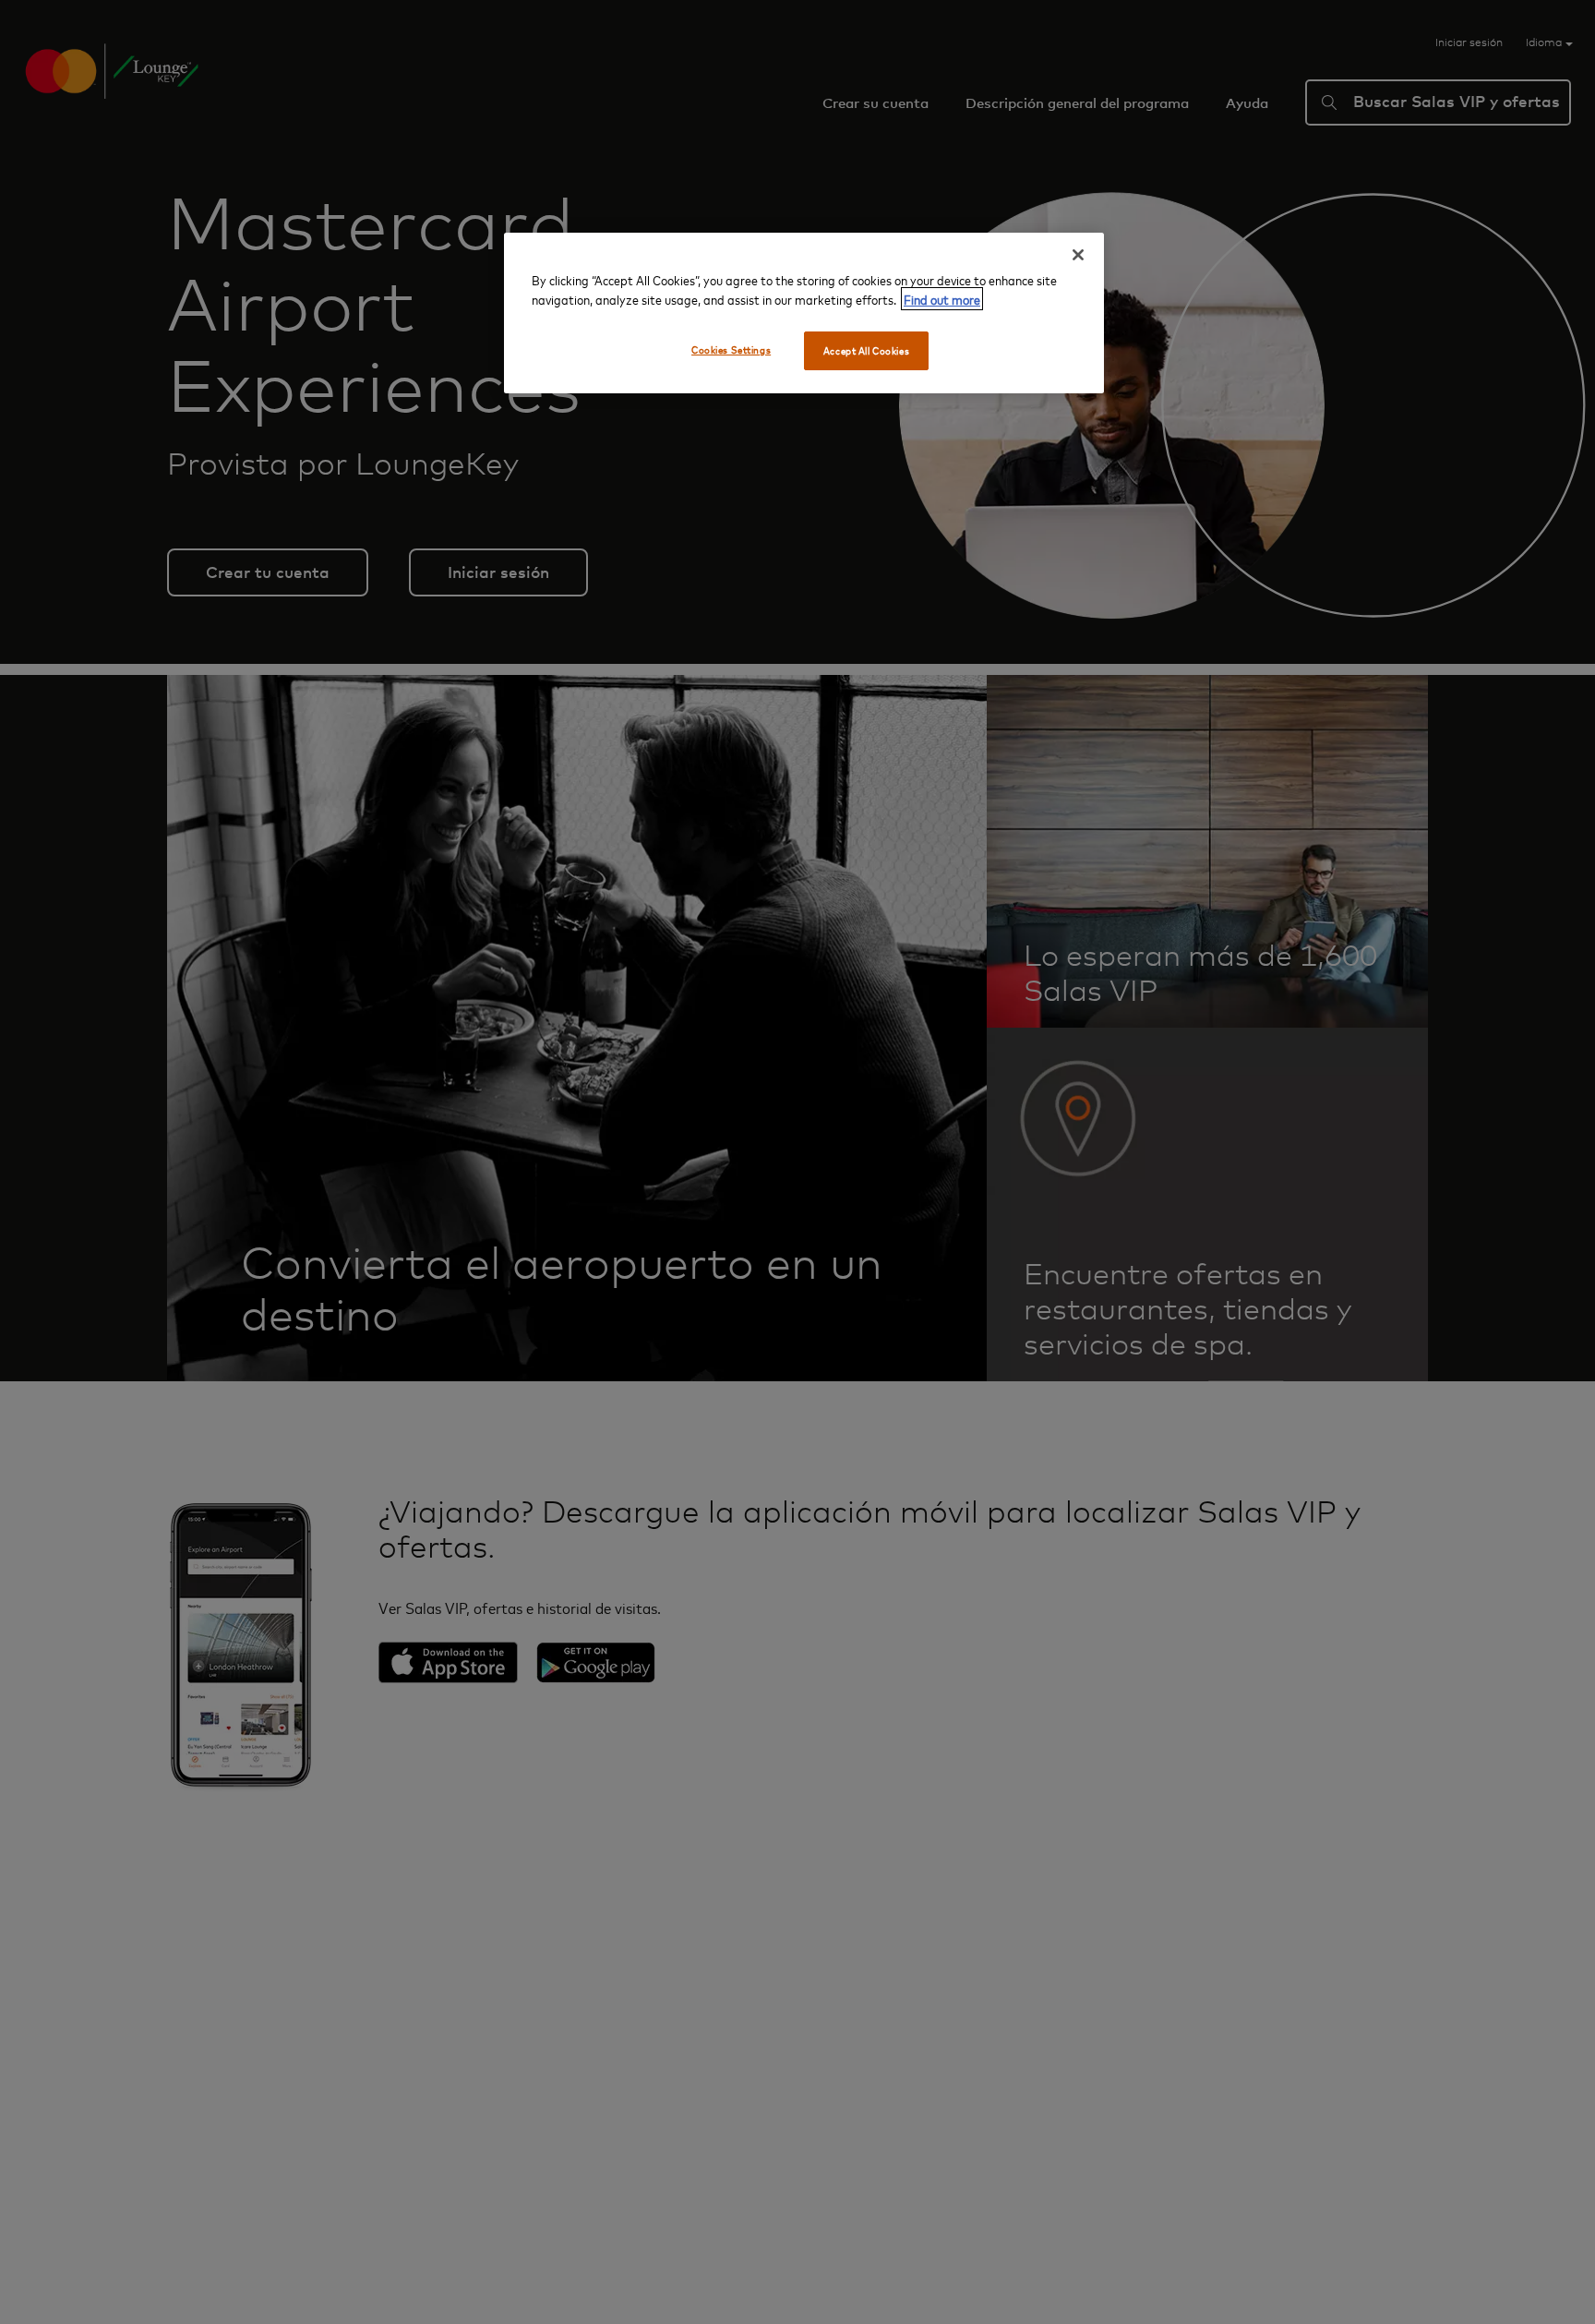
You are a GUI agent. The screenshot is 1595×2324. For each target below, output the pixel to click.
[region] (804, 313)
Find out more (942, 299)
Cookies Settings (731, 349)
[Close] (1078, 255)
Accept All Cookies (866, 350)
